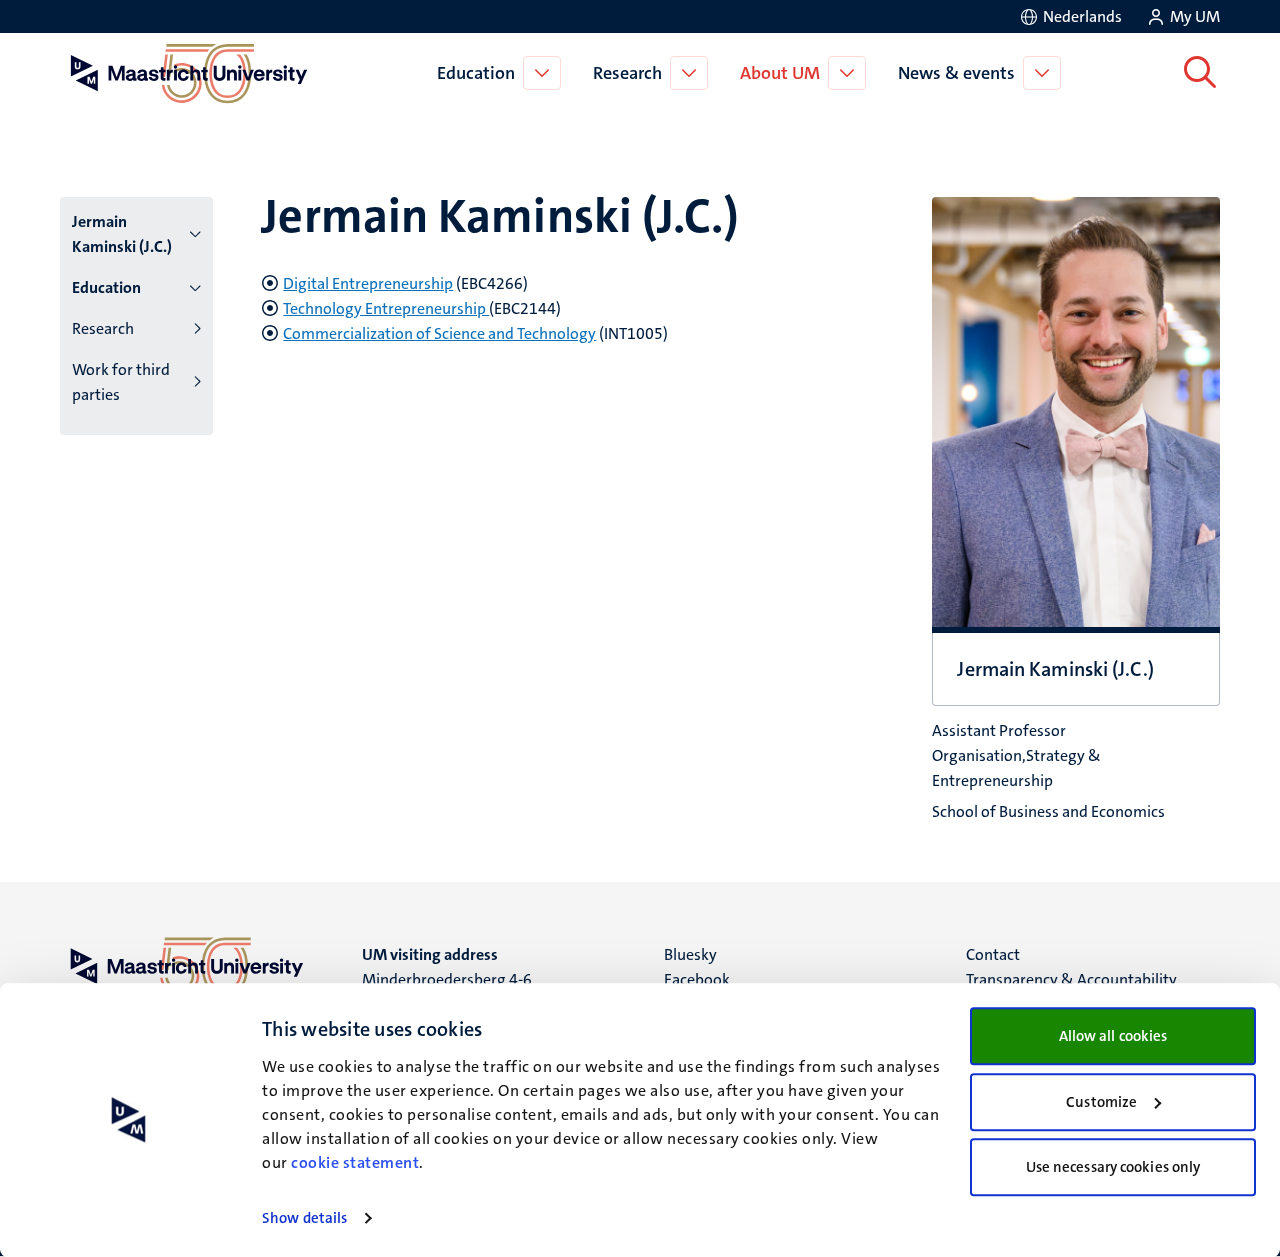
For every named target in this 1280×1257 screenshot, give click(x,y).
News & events (956, 73)
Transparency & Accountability (1071, 979)
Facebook (697, 979)
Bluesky (690, 954)
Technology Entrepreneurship (386, 308)
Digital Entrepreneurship (368, 283)
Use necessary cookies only (1113, 1167)
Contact (993, 954)
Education (476, 73)
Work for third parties (121, 382)
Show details (304, 1218)
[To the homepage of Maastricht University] (189, 73)
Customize (1101, 1102)
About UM (780, 73)
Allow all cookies (1113, 1036)
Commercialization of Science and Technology (439, 333)
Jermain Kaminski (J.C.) (122, 234)
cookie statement (355, 1162)
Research (627, 73)
